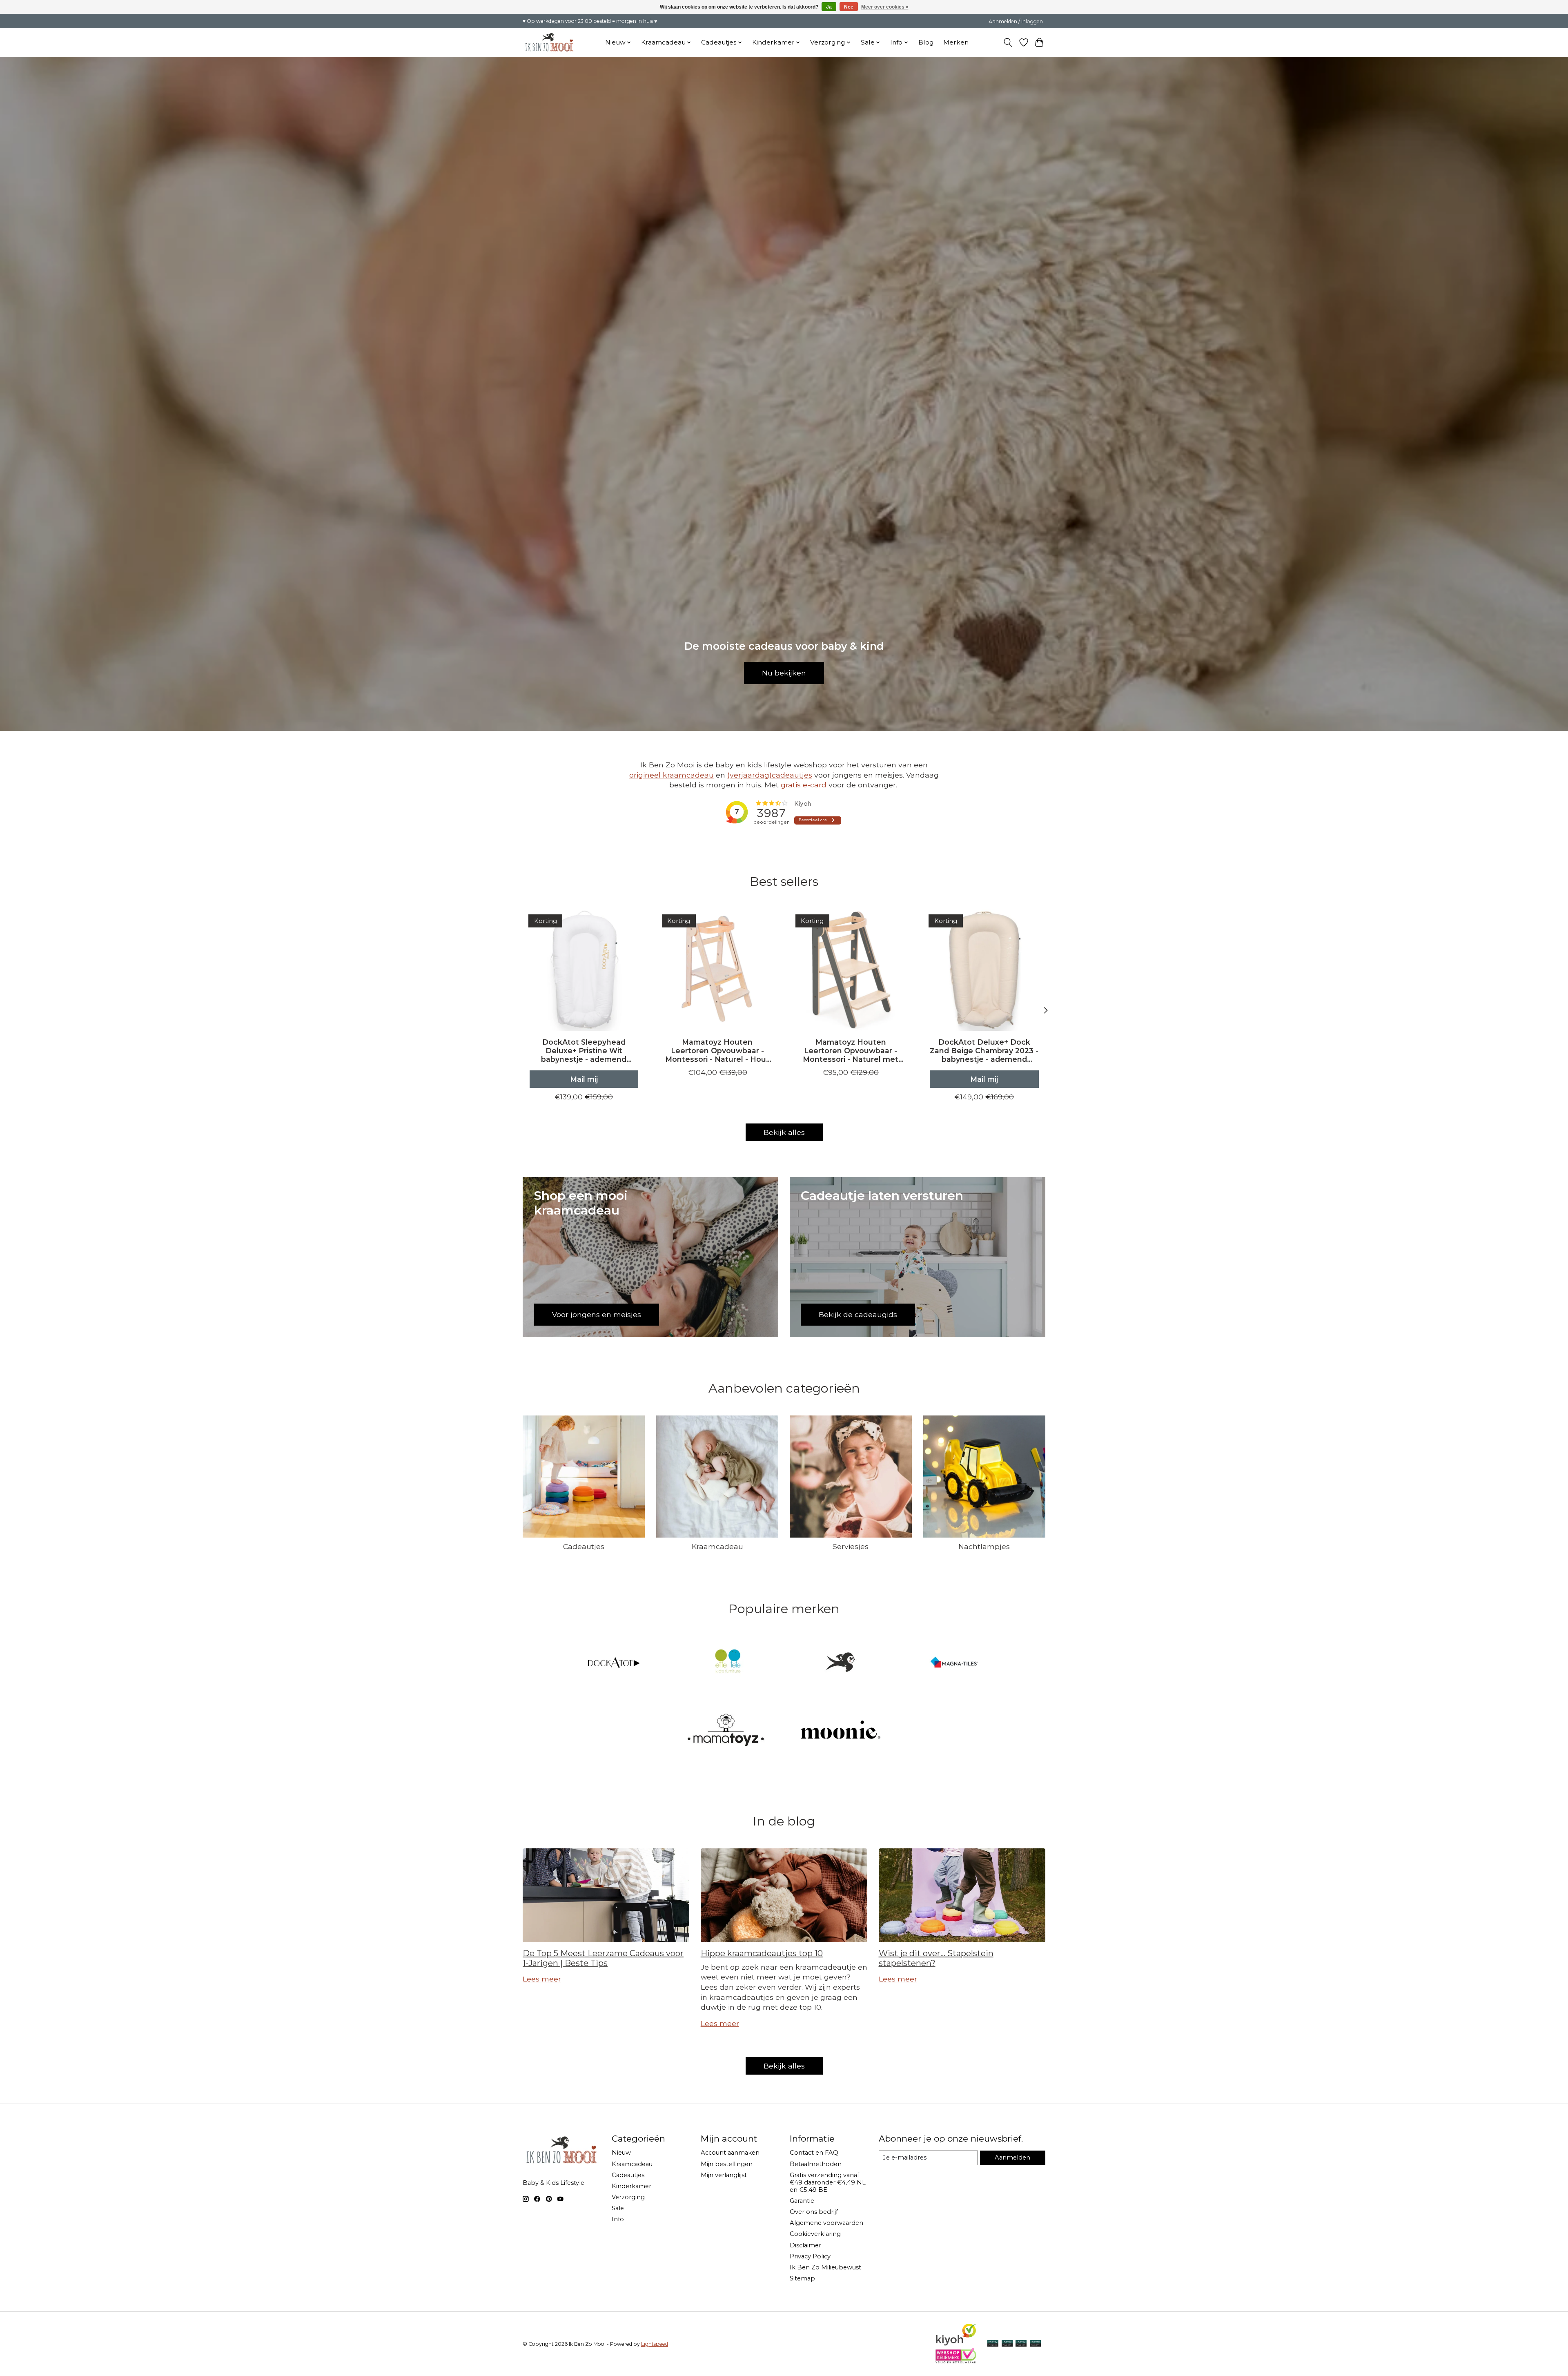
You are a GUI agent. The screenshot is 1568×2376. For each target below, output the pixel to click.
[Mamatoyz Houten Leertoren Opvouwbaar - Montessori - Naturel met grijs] (851, 970)
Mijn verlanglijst (724, 2175)
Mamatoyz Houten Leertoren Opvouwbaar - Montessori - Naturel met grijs (851, 1051)
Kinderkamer (631, 2186)
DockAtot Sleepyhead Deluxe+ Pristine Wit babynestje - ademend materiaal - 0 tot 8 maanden (584, 1051)
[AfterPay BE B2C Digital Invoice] (1007, 2344)
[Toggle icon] (1008, 42)
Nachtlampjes (984, 1546)
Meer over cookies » (885, 7)
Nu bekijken (784, 673)
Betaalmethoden (816, 2164)
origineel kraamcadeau (672, 775)
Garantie (802, 2201)
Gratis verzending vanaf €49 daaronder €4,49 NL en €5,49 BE (828, 2182)
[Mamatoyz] (727, 1731)
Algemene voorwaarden (826, 2223)
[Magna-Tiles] (954, 1663)
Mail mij (584, 1079)
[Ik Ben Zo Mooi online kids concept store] (549, 42)
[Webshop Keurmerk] (956, 2361)
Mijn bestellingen (727, 2164)
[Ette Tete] (727, 1663)
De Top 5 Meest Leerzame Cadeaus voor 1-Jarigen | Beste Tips (603, 1958)
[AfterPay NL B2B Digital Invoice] (1021, 2344)
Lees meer (542, 1979)
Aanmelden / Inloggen (1016, 21)
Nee (849, 7)
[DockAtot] (614, 1663)
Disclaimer (805, 2245)
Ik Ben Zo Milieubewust (825, 2267)
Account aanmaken (730, 2153)
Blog (926, 42)
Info (618, 2219)
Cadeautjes (584, 1546)
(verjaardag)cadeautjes (770, 775)
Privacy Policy (810, 2256)
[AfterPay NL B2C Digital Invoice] (993, 2344)
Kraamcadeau (717, 1546)
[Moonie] (841, 1731)
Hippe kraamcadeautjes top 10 (762, 1953)
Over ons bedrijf (814, 2212)
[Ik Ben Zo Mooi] (841, 1663)
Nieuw (621, 2153)
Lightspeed (655, 2344)
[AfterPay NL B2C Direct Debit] (1035, 2344)
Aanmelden (1012, 2158)
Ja (829, 7)
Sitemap (802, 2278)
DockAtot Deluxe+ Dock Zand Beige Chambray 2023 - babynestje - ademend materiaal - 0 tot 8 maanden (984, 1051)
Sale (618, 2208)
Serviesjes (851, 1546)
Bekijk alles (784, 1132)
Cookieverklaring (815, 2234)
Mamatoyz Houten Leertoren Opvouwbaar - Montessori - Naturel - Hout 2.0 (717, 1051)
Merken (956, 42)
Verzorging (628, 2197)
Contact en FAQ (814, 2153)
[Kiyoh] (956, 2344)
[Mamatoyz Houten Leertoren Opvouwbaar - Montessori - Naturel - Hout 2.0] (717, 970)
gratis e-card (804, 785)
